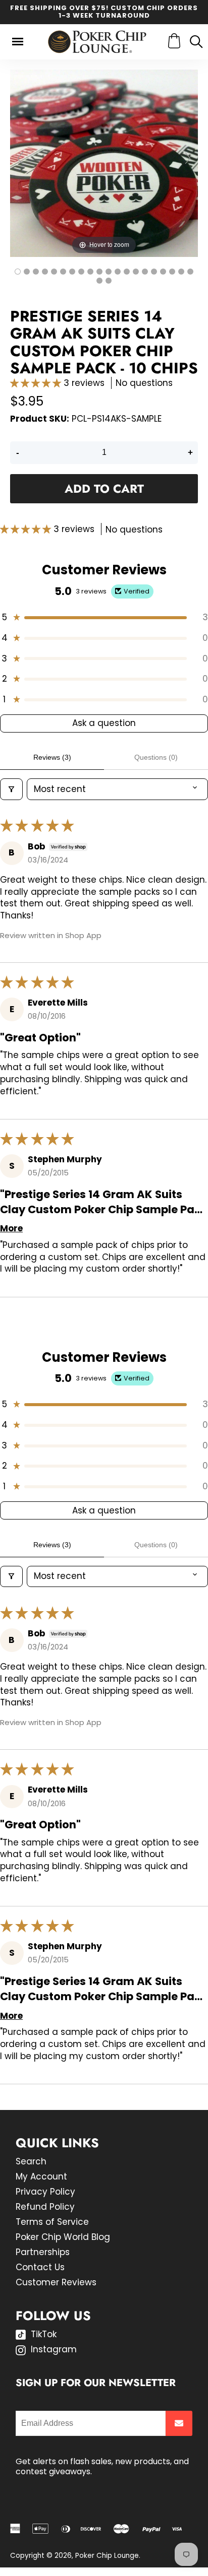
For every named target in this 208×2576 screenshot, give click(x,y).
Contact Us (40, 2267)
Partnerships (43, 2252)
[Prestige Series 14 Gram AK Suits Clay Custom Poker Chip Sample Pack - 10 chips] (18, 272)
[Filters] (11, 789)
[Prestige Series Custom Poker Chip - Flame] (54, 272)
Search (31, 2161)
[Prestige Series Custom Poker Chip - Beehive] (136, 272)
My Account (41, 2176)
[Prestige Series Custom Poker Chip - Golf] (81, 272)
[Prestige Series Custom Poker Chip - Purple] (190, 272)
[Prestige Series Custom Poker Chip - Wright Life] (127, 272)
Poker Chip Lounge (107, 2556)
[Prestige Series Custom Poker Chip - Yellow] (145, 272)
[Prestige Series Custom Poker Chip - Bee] (45, 272)
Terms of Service (52, 2222)
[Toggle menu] (18, 42)
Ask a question (104, 723)
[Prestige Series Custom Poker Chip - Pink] (109, 272)
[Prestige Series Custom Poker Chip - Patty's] (118, 272)
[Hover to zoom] (104, 163)
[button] (37, 383)
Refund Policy (45, 2207)
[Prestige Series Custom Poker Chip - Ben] (63, 272)
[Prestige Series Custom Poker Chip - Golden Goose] (72, 272)
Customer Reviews (56, 2282)
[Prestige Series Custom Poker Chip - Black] (99, 281)
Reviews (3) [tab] (52, 757)
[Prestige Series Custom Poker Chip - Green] (154, 272)
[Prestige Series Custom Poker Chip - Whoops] (36, 272)
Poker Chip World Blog (63, 2237)
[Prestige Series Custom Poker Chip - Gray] (172, 272)
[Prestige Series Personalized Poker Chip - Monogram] (90, 272)
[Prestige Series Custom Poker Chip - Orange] (109, 281)
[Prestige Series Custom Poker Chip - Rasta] (27, 272)
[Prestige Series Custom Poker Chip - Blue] (163, 272)
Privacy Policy (45, 2192)
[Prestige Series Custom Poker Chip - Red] (181, 272)
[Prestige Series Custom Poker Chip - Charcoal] (99, 272)
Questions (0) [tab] (156, 757)
